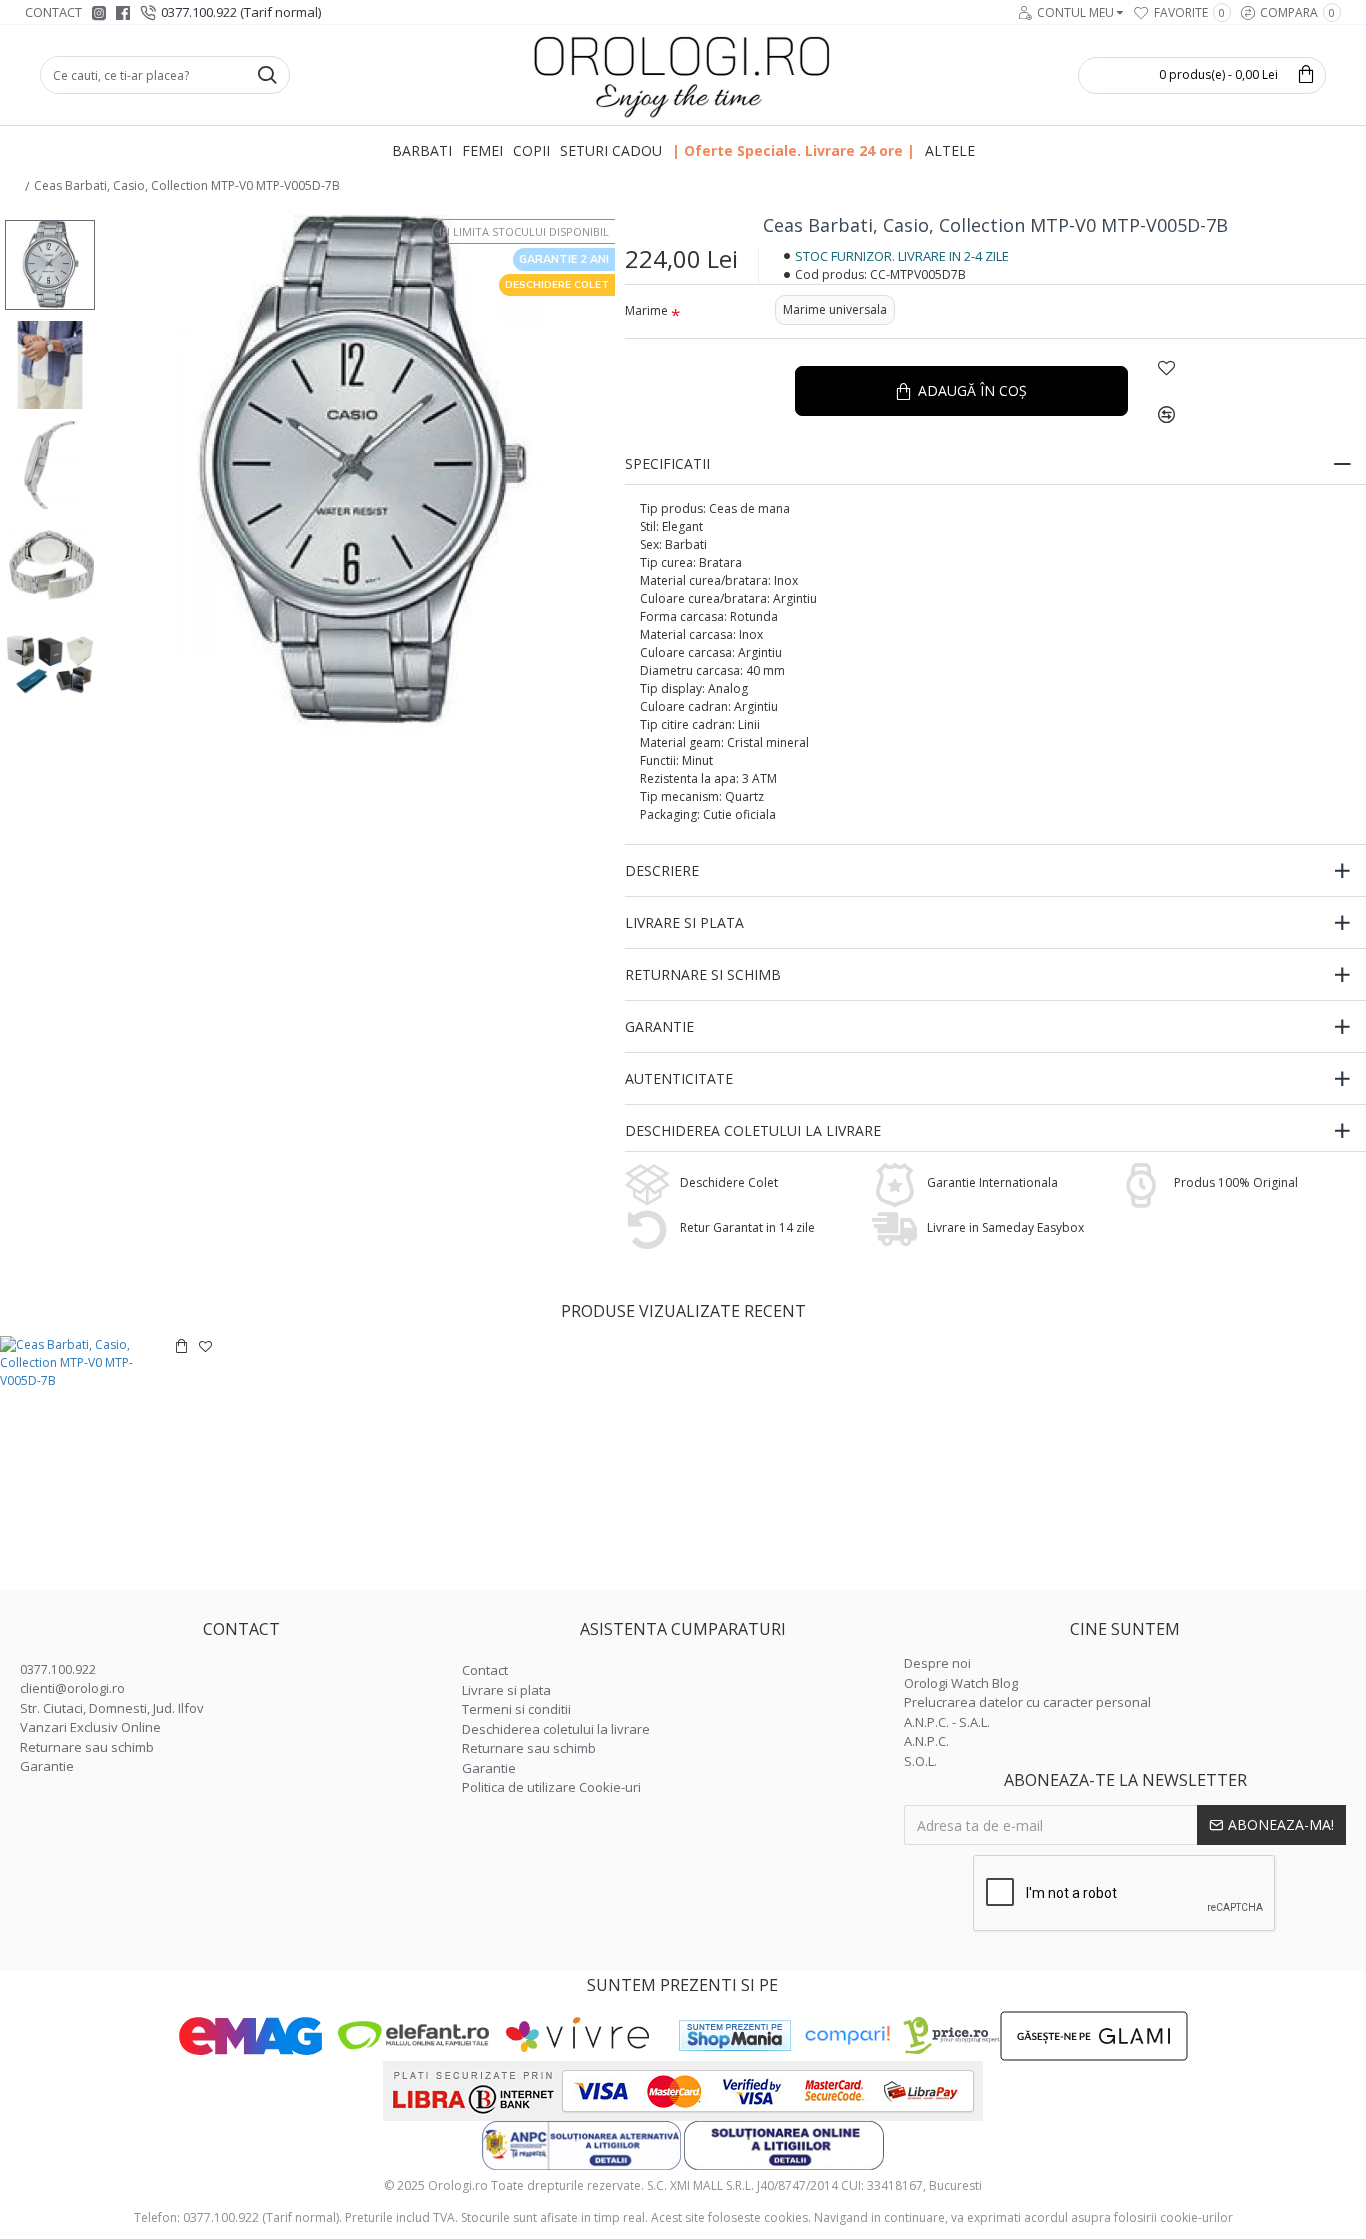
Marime (646, 310)
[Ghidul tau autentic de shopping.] (847, 2035)
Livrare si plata (684, 922)
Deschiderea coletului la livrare (753, 1130)
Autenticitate (679, 1078)
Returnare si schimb (703, 974)
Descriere (662, 870)
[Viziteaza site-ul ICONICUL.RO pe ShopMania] (735, 2035)
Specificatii (667, 463)
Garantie (659, 1026)
